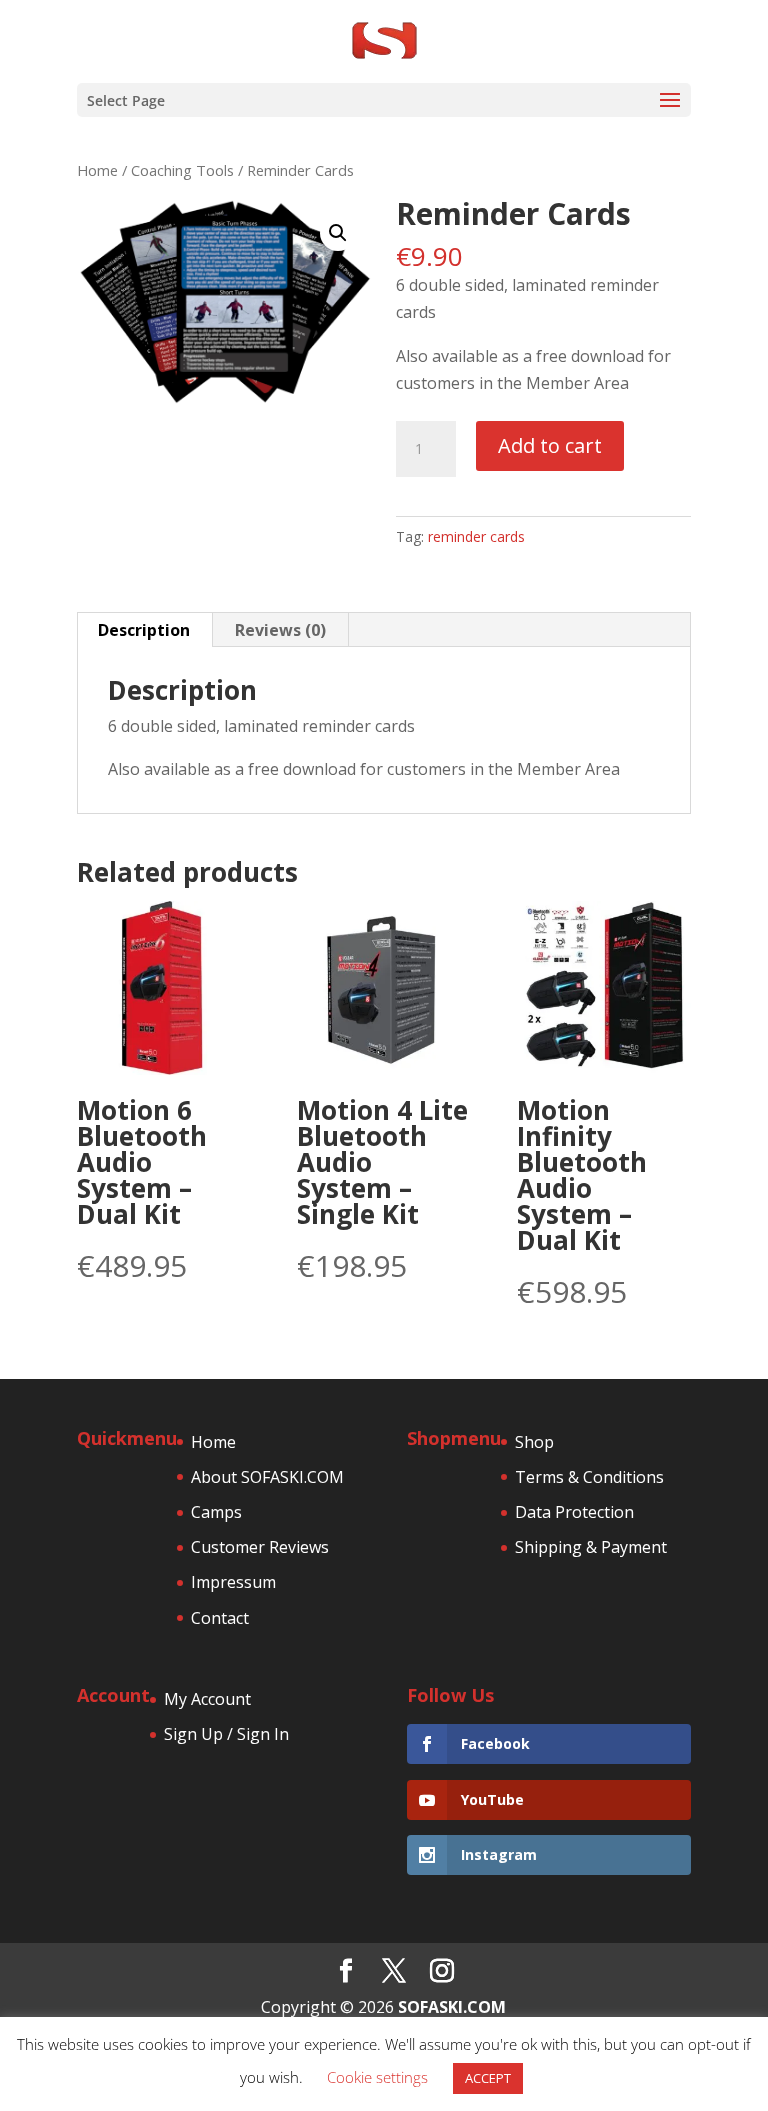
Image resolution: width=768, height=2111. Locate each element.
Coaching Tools (182, 170)
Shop (534, 1442)
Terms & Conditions (589, 1477)
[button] (338, 233)
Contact (220, 1618)
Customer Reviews (260, 1547)
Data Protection (574, 1512)
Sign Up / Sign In (226, 1734)
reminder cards (476, 536)
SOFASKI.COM (452, 2007)
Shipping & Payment (591, 1547)
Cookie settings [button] (377, 2077)
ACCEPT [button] (488, 2078)
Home (97, 170)
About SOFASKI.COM (267, 1477)
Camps (216, 1512)
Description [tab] (144, 630)
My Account (207, 1699)
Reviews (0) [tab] (280, 630)
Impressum (233, 1582)
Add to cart (550, 445)
